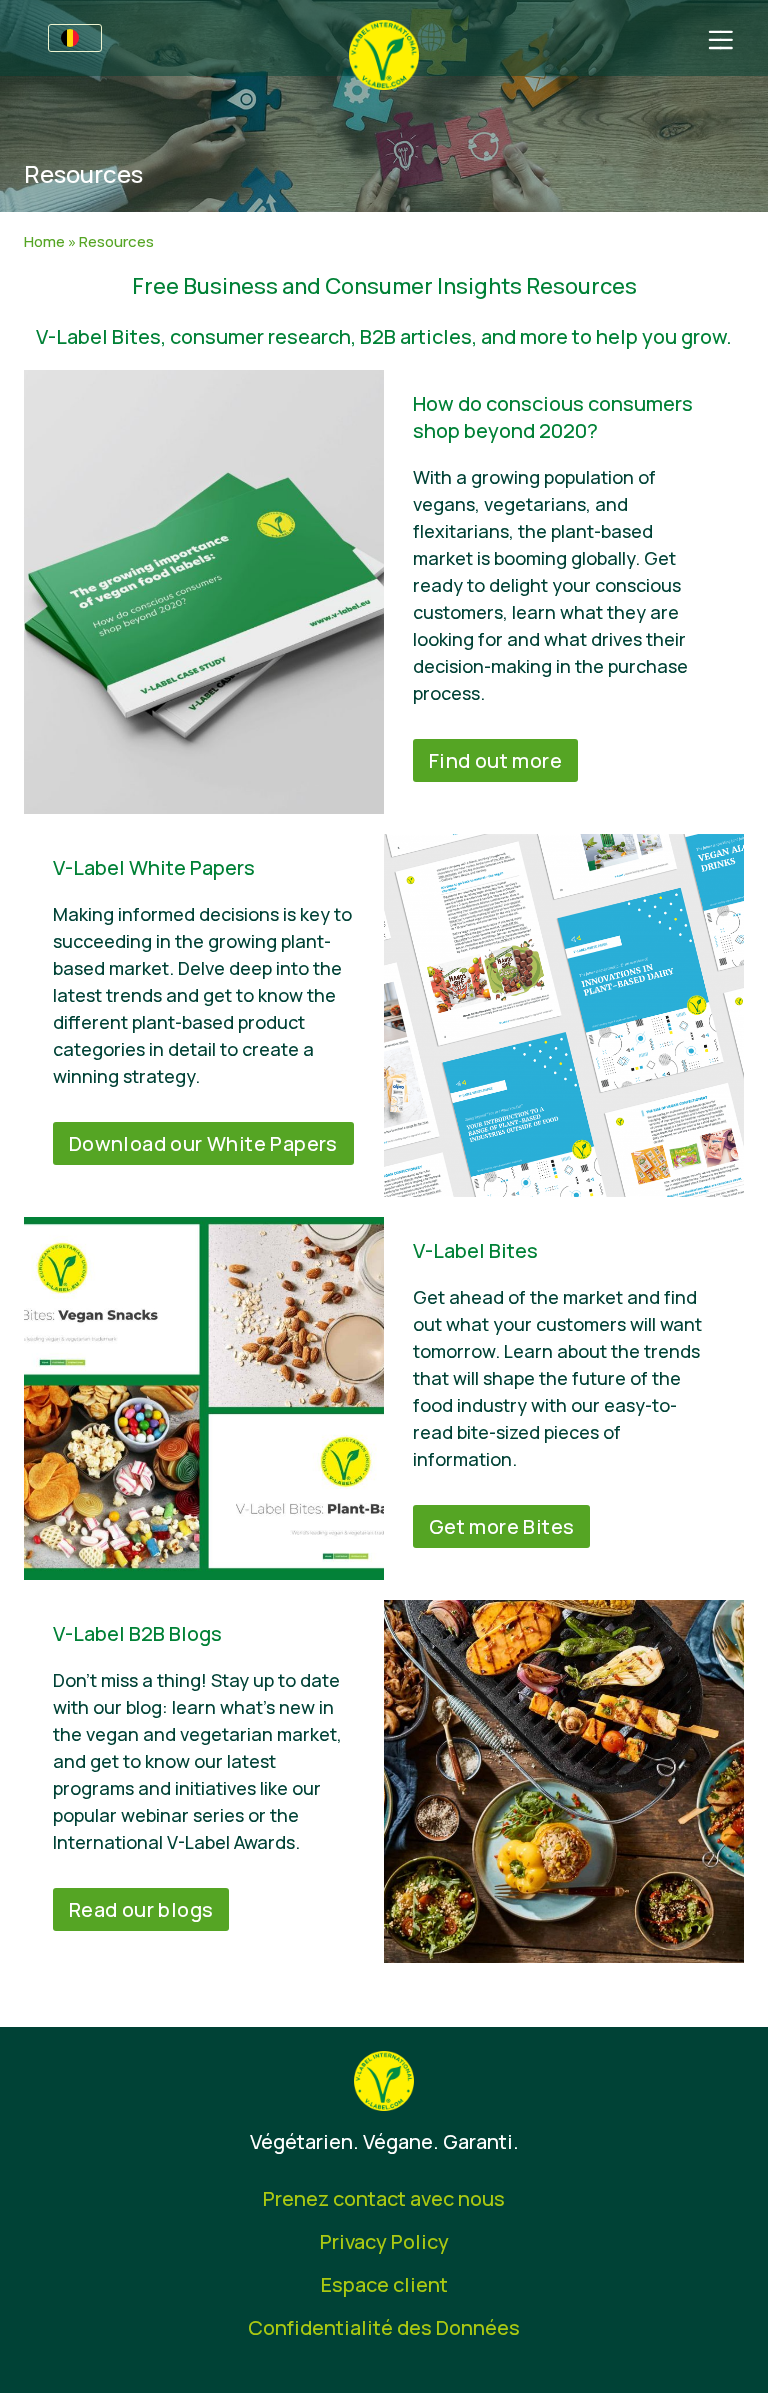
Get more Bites (502, 1526)
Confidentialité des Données (384, 2327)
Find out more (495, 760)
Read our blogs (141, 1909)
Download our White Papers (203, 1143)
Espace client (384, 2284)
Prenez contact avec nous (384, 2198)
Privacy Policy (384, 2241)
